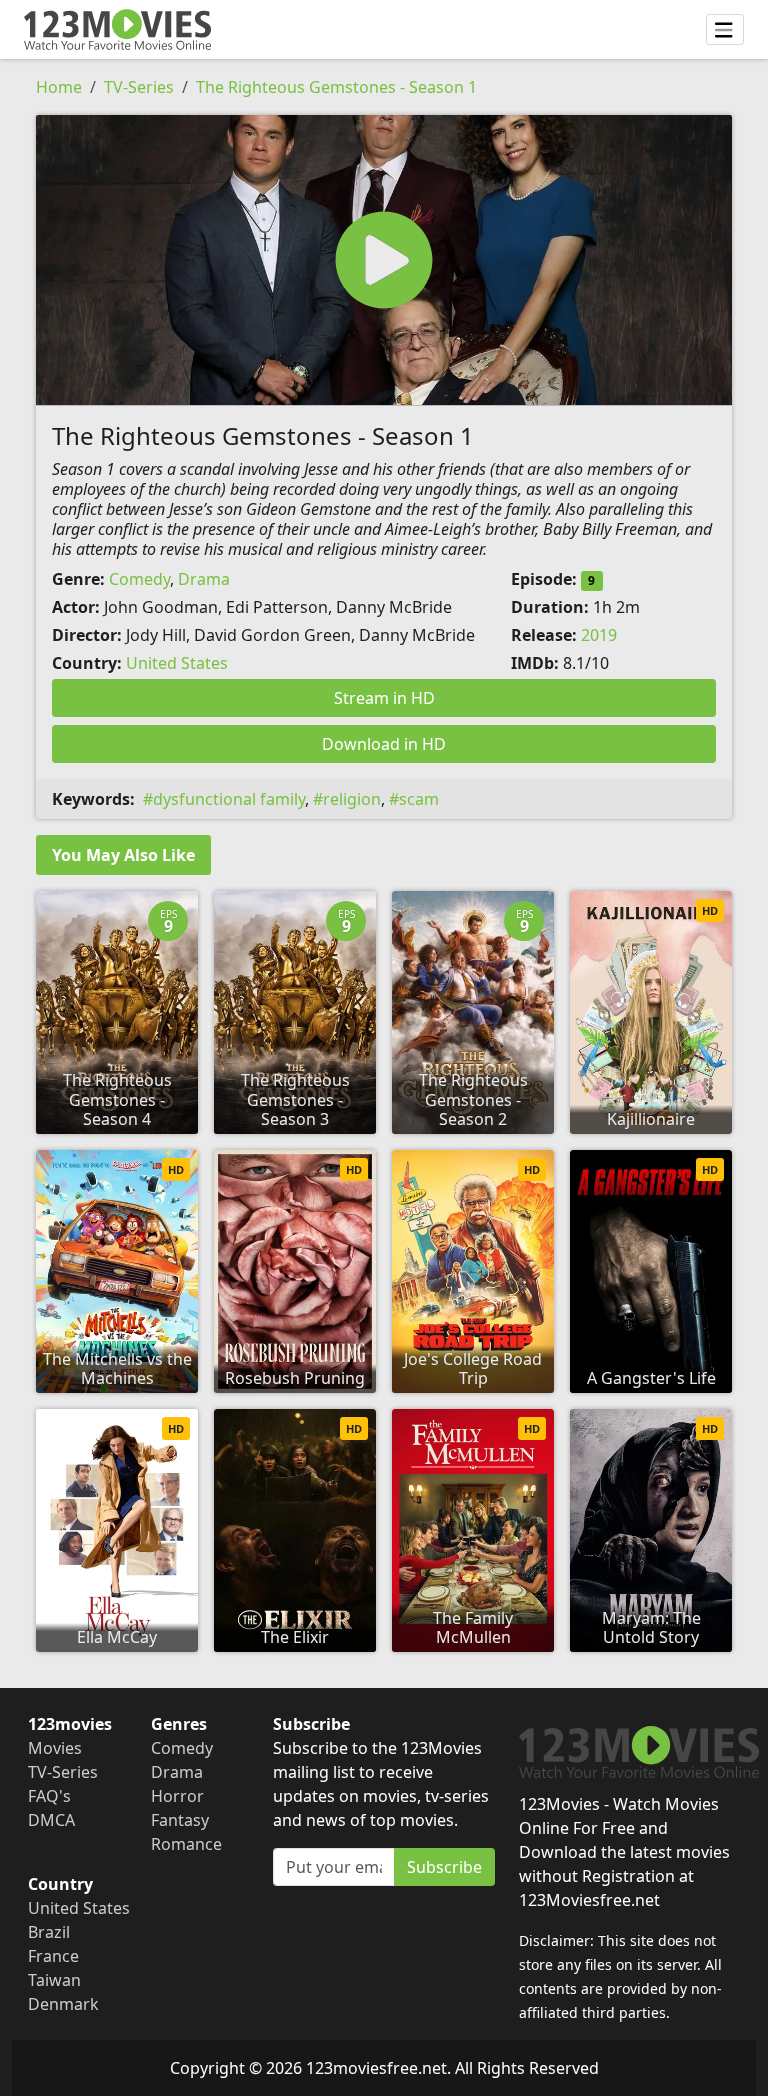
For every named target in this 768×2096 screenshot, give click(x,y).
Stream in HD (384, 698)
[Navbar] (725, 30)
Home (59, 87)
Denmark (63, 2004)
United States (177, 663)
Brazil (49, 1932)
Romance (186, 1844)
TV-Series (139, 87)
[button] (384, 260)
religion (352, 799)
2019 (599, 635)
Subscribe (444, 1867)
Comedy (139, 579)
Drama (204, 579)
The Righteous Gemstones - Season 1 (336, 87)
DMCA (51, 1820)
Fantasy (180, 1820)
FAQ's (49, 1796)
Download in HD (384, 744)
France (53, 1956)
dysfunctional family (229, 799)
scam (419, 799)
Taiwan (54, 1980)
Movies (55, 1748)
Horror (177, 1796)
